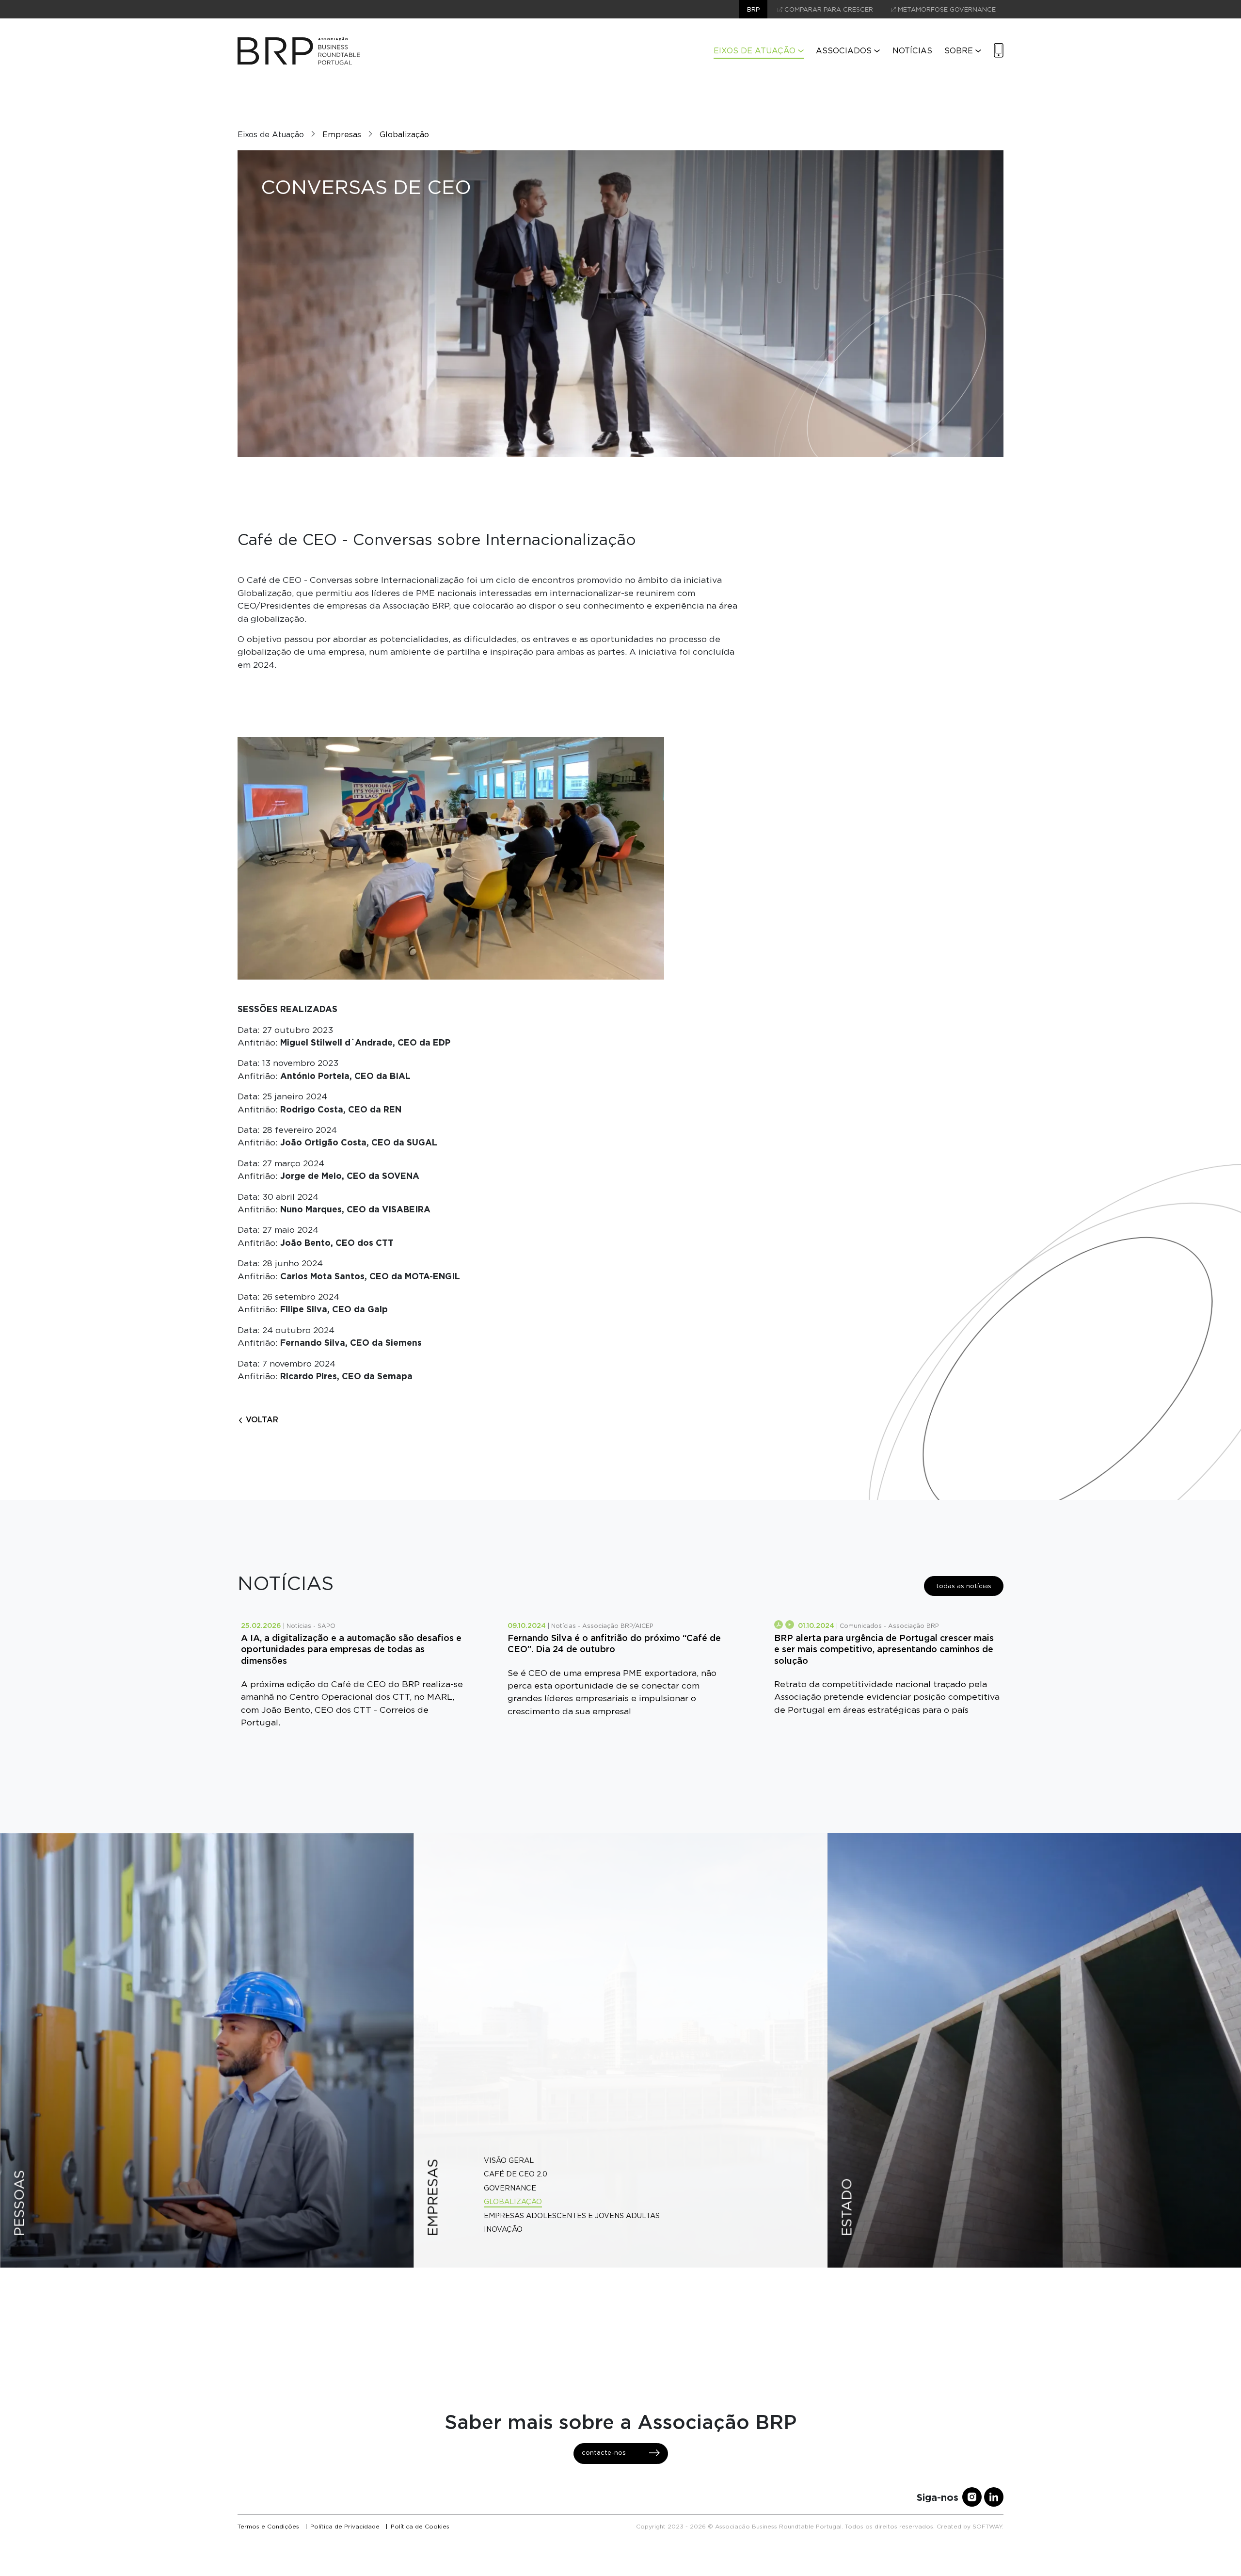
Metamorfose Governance (946, 9)
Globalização (404, 135)
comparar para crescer (828, 9)
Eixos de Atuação (755, 51)
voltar (261, 1419)
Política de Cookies (420, 2526)
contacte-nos (604, 2453)
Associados (844, 51)
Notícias (912, 51)
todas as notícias (964, 1586)
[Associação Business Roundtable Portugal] (299, 51)
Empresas (342, 135)
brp (753, 9)
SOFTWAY (987, 2526)
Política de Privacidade (345, 2526)
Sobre (959, 51)
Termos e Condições (268, 2526)
